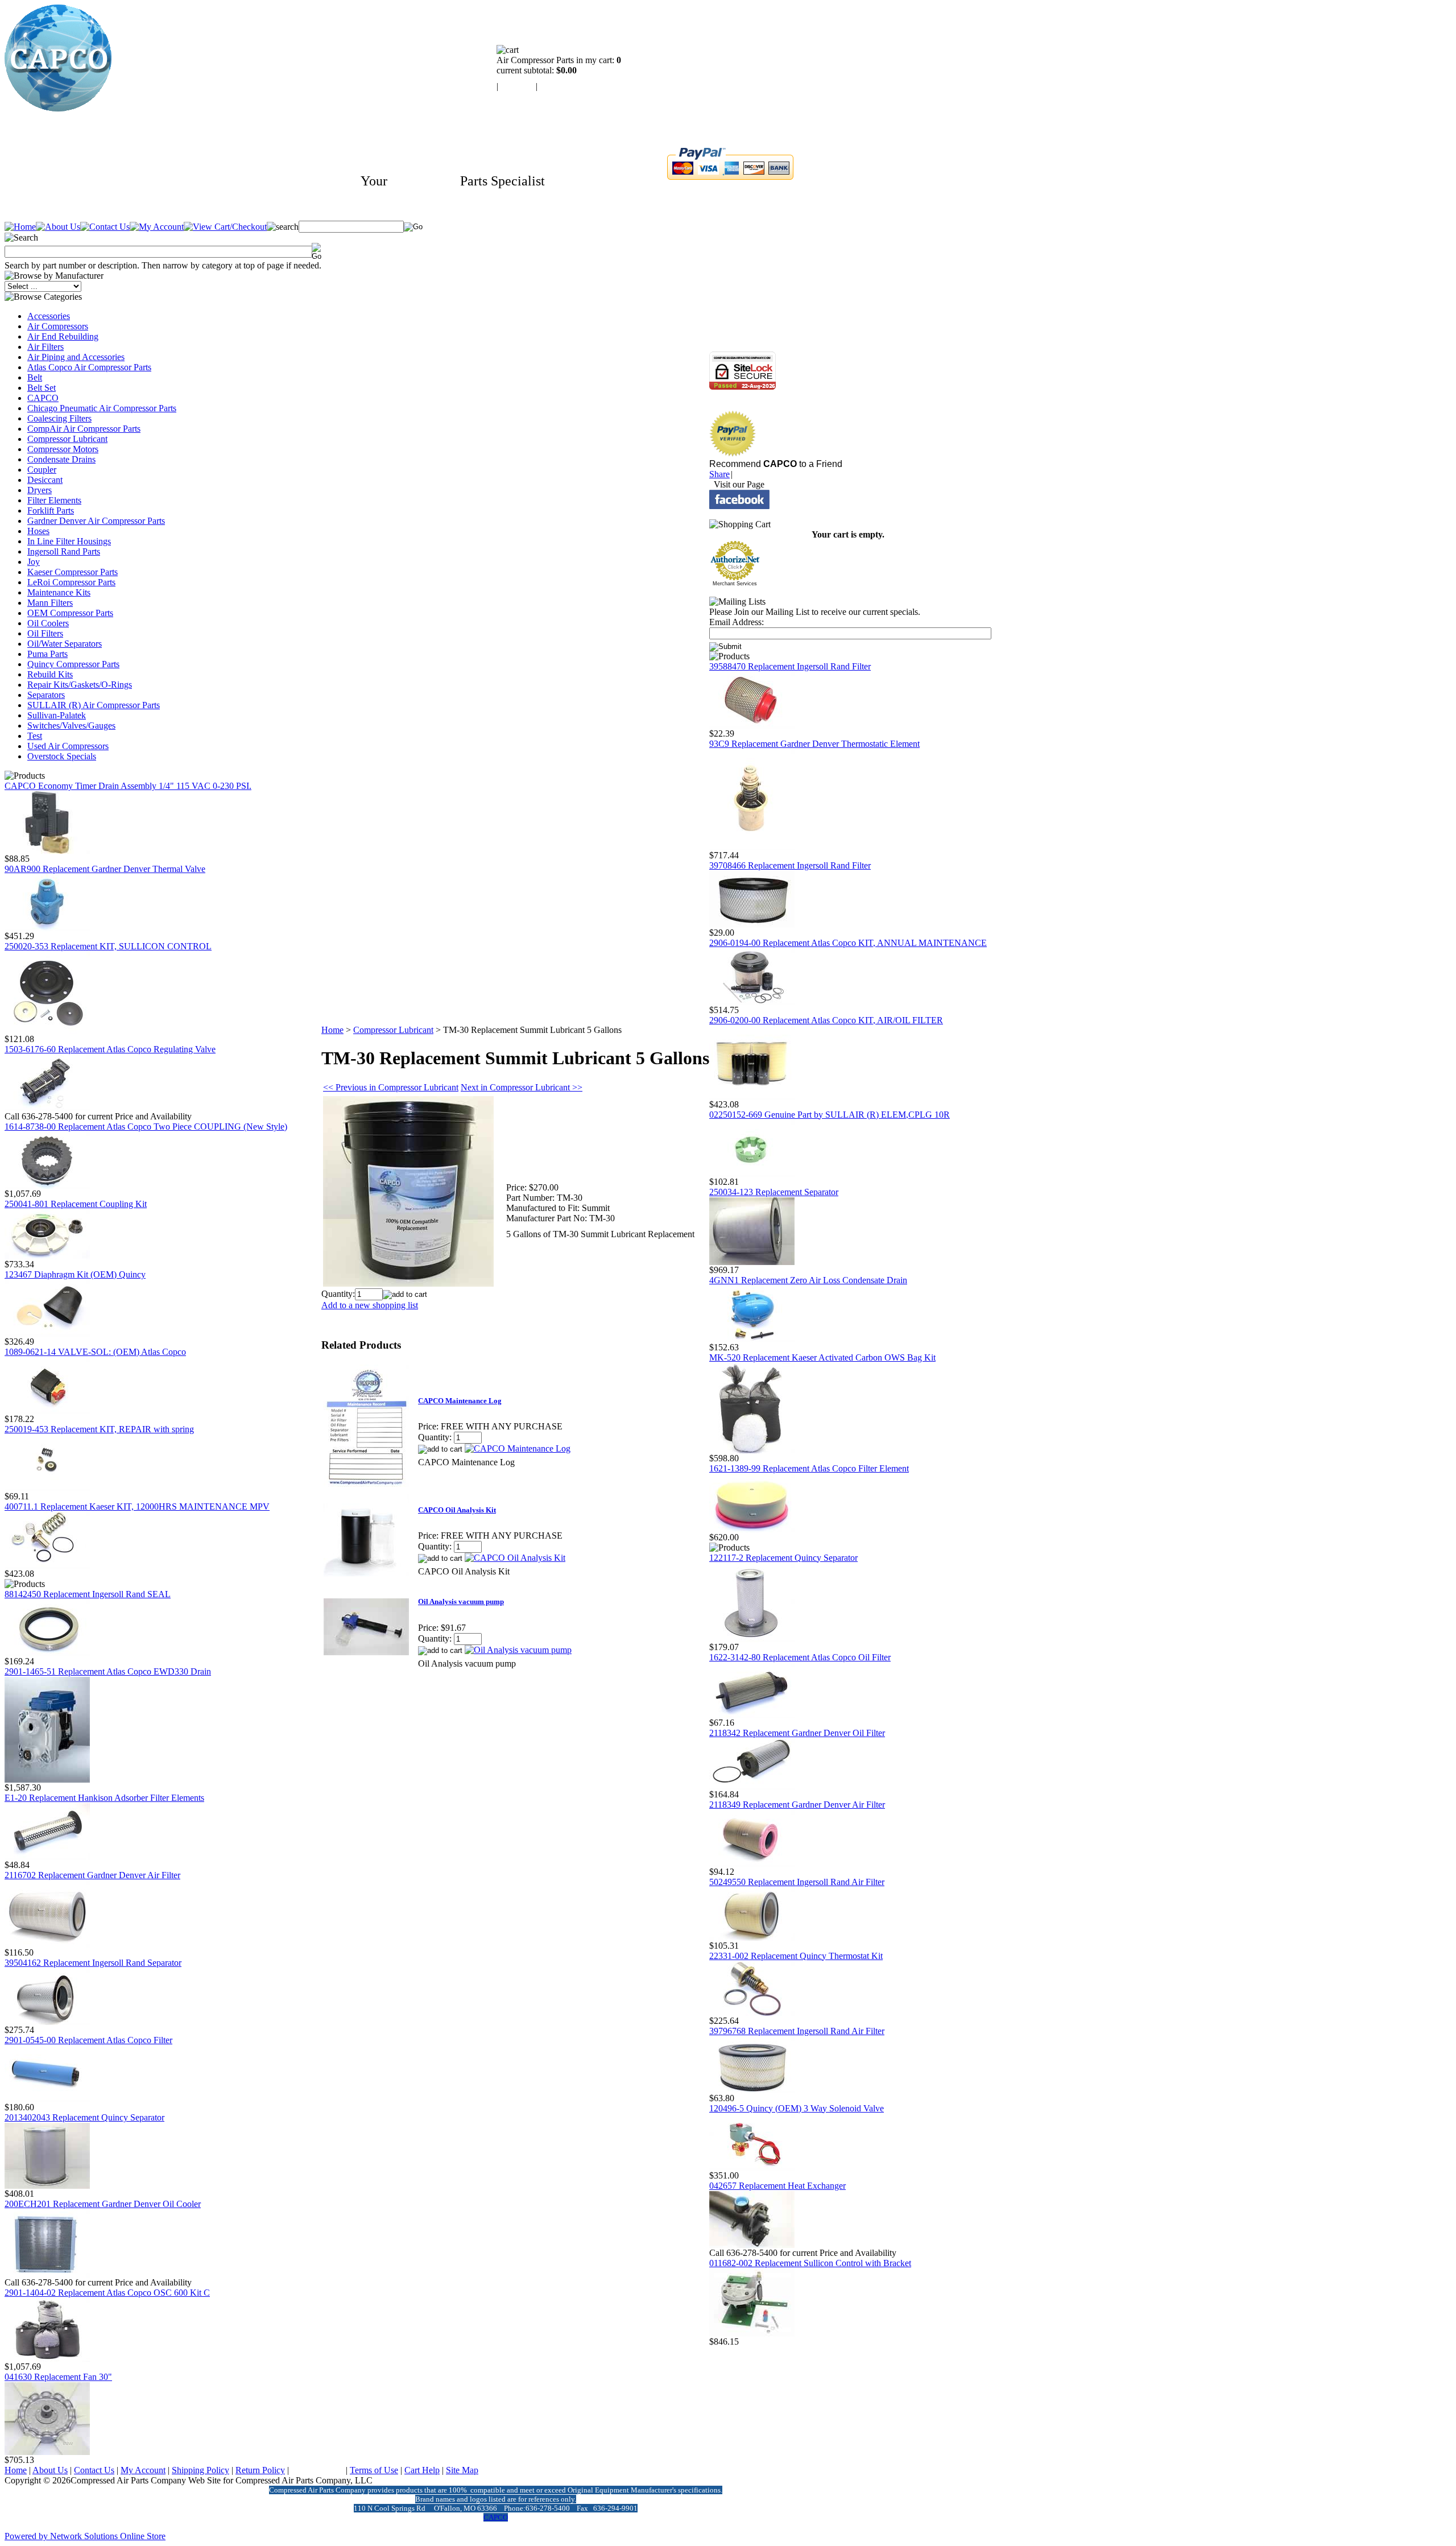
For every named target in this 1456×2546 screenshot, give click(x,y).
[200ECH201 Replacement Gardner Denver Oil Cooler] (47, 2274)
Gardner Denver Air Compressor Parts (96, 521)
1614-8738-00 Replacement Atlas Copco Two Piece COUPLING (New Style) (146, 1127)
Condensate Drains (61, 459)
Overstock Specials (62, 756)
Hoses (38, 531)
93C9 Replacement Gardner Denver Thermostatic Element (814, 744)
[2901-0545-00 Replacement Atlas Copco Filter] (47, 2099)
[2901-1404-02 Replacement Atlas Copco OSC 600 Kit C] (47, 2359)
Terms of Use (374, 2470)
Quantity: (338, 1294)
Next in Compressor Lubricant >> (522, 1087)
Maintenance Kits (59, 592)
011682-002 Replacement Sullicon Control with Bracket (810, 2263)
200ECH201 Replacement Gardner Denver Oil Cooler (103, 2204)
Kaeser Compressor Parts (73, 572)
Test (35, 736)
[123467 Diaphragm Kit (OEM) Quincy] (47, 1334)
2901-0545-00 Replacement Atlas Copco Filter (88, 2040)
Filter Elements (54, 500)
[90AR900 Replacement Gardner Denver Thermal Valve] (47, 928)
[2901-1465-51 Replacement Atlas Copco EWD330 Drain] (47, 1780)
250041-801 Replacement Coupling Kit (76, 1204)
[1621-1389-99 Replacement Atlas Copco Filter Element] (752, 1529)
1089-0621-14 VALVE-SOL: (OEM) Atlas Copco (95, 1352)
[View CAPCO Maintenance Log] (518, 1448)
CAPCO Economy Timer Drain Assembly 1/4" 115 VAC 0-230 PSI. (128, 786)
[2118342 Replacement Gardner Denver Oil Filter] (752, 1786)
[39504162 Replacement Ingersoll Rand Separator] (47, 2022)
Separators (46, 695)
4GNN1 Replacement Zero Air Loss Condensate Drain (808, 1280)
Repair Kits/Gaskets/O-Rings (80, 685)
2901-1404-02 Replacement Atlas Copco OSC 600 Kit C (107, 2293)
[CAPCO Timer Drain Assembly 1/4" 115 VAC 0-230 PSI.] (47, 851)
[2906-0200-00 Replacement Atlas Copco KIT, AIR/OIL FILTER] (752, 1096)
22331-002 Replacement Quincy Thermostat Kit (796, 1956)
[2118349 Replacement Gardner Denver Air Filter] (752, 1864)
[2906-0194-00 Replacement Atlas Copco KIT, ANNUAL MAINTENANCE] (752, 1002)
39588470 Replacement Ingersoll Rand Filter (790, 666)
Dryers (40, 490)
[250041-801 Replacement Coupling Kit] (47, 1256)
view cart (517, 86)
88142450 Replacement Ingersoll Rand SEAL (88, 1594)
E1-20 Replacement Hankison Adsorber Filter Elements (104, 1798)
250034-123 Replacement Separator (774, 1192)
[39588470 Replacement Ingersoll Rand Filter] (752, 726)
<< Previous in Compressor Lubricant (391, 1087)
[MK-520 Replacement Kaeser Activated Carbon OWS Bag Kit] (752, 1450)
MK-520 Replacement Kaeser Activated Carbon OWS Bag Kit (822, 1357)
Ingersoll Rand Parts (64, 551)
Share (719, 474)
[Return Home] (58, 108)
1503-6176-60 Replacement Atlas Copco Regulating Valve (110, 1049)
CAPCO (43, 398)
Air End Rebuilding (63, 336)
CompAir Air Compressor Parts (84, 429)
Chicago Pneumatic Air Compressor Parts (102, 408)
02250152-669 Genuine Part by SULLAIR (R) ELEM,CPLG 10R (830, 1115)
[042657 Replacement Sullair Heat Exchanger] (752, 2245)
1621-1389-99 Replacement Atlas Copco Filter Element (809, 1468)
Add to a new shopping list (370, 1305)
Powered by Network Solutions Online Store (85, 2536)
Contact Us (94, 2470)
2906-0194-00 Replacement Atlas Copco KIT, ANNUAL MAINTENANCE (848, 943)
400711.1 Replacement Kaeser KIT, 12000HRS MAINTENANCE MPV (137, 1506)
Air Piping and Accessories (76, 357)
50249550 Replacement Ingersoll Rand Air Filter (797, 1882)
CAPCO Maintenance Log (460, 1401)
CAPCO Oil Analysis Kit (457, 1510)
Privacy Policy (317, 2470)
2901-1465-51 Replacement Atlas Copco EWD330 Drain (108, 1671)
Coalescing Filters (59, 418)
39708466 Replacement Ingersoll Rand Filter (790, 865)
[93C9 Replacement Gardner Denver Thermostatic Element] (752, 847)
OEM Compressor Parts (70, 613)
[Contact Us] (105, 227)
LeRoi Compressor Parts (71, 582)
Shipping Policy (200, 2470)
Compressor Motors (63, 449)
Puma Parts (47, 654)
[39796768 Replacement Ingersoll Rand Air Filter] (752, 2090)
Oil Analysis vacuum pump (461, 1601)
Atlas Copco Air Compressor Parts (89, 367)
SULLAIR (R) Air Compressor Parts (94, 705)
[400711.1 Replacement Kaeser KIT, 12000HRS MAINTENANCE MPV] (47, 1566)
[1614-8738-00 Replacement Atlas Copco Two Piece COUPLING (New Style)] (47, 1186)
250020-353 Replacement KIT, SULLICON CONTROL (108, 946)
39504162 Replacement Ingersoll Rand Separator (93, 1963)
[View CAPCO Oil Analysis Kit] (515, 1558)
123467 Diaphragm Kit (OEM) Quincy (75, 1274)
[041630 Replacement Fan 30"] (47, 2452)
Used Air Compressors (68, 746)
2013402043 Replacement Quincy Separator (84, 2117)
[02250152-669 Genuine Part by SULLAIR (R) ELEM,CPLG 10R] (752, 1174)
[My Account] (157, 227)
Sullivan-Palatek (57, 715)
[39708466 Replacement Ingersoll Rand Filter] (752, 925)
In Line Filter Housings (69, 541)
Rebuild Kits (50, 674)
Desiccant (45, 480)
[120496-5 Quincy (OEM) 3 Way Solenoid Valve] (752, 2167)
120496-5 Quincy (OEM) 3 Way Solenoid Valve (797, 2108)
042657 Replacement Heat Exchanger (777, 2186)
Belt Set (42, 388)
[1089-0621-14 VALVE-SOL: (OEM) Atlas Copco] (47, 1411)
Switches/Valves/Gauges (71, 726)
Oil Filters (45, 633)
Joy (34, 562)
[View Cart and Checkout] (225, 227)
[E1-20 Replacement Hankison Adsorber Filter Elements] (47, 1857)
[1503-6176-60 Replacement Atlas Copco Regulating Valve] (47, 1108)
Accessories (49, 316)
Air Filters (45, 347)
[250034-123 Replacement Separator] (752, 1262)
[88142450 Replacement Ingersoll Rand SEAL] (47, 1653)
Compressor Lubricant (67, 439)
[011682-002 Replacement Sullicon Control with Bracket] (752, 2334)
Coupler (42, 470)
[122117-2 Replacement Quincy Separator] (752, 1639)
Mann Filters (50, 603)
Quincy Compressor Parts (73, 664)
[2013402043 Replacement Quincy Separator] (47, 2186)
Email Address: (737, 622)
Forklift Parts (51, 511)
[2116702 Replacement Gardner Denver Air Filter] (47, 1944)
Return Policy (260, 2470)
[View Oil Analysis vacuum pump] (518, 1650)
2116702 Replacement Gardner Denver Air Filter (92, 1875)
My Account (143, 2470)
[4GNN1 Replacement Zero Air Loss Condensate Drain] (752, 1339)
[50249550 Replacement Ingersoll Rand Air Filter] (752, 1938)
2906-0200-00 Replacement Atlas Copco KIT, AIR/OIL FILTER (826, 1020)
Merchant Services (735, 584)
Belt (35, 377)
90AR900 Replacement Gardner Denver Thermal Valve (105, 869)
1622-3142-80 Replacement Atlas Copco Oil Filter (800, 1657)
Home (332, 1030)
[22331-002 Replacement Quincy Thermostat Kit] (752, 2013)
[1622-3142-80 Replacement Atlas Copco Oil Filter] (752, 1715)
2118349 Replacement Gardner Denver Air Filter (797, 1805)
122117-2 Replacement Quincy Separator (783, 1558)
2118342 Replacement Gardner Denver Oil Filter (797, 1733)
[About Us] (58, 227)
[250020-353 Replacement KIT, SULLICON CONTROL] (47, 1031)
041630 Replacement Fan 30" (58, 2377)
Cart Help (422, 2470)
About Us (50, 2470)
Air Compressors (58, 326)
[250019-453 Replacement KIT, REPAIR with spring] (47, 1488)
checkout (556, 86)
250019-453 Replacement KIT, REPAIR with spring (99, 1429)
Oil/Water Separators (65, 644)
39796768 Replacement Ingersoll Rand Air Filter (797, 2031)
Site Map (462, 2470)
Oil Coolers (48, 623)
